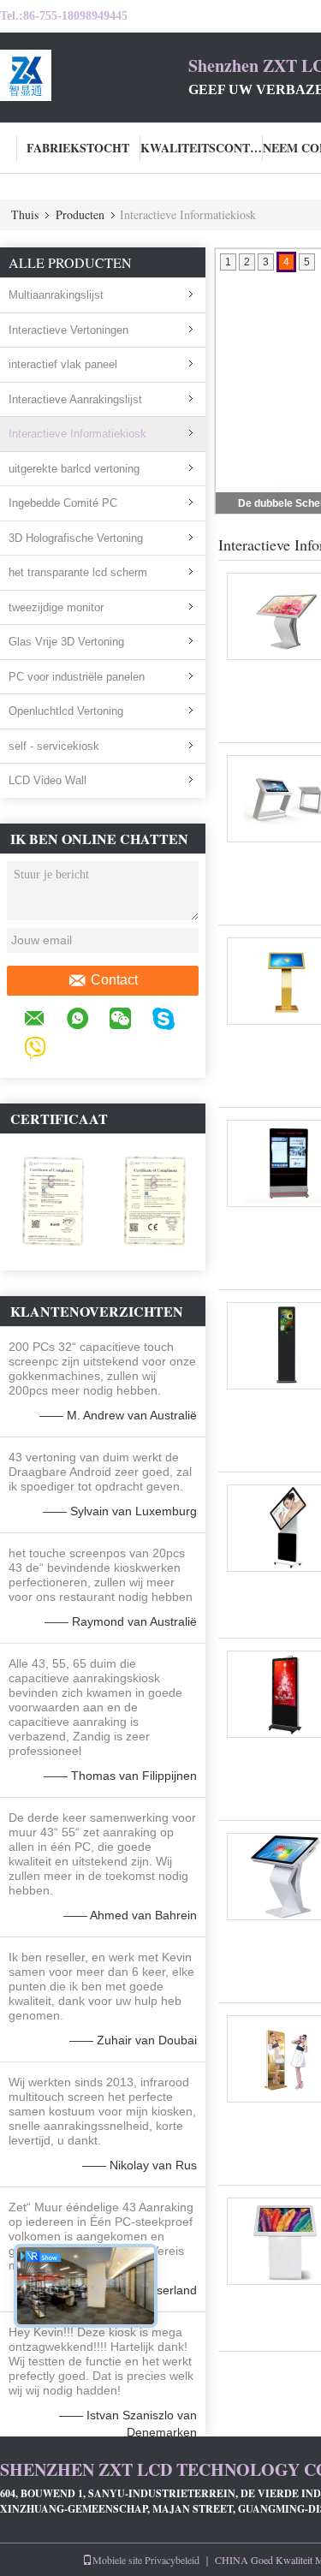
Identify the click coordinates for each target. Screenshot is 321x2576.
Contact (114, 980)
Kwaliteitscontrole (202, 148)
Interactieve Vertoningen (68, 330)
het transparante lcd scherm (78, 572)
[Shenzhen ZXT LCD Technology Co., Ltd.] (94, 75)
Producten (80, 214)
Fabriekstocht (78, 148)
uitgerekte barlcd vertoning (74, 469)
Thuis (25, 214)
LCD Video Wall (48, 780)
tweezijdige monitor (56, 607)
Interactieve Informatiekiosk (77, 434)
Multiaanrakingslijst (56, 295)
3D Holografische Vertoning (76, 538)
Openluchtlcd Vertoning (66, 711)
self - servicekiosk (54, 746)
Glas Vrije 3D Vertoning (66, 642)
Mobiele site (117, 2560)
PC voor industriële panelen (77, 677)
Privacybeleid (172, 2560)
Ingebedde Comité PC (63, 503)
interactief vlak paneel (63, 364)
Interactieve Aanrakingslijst (75, 399)
